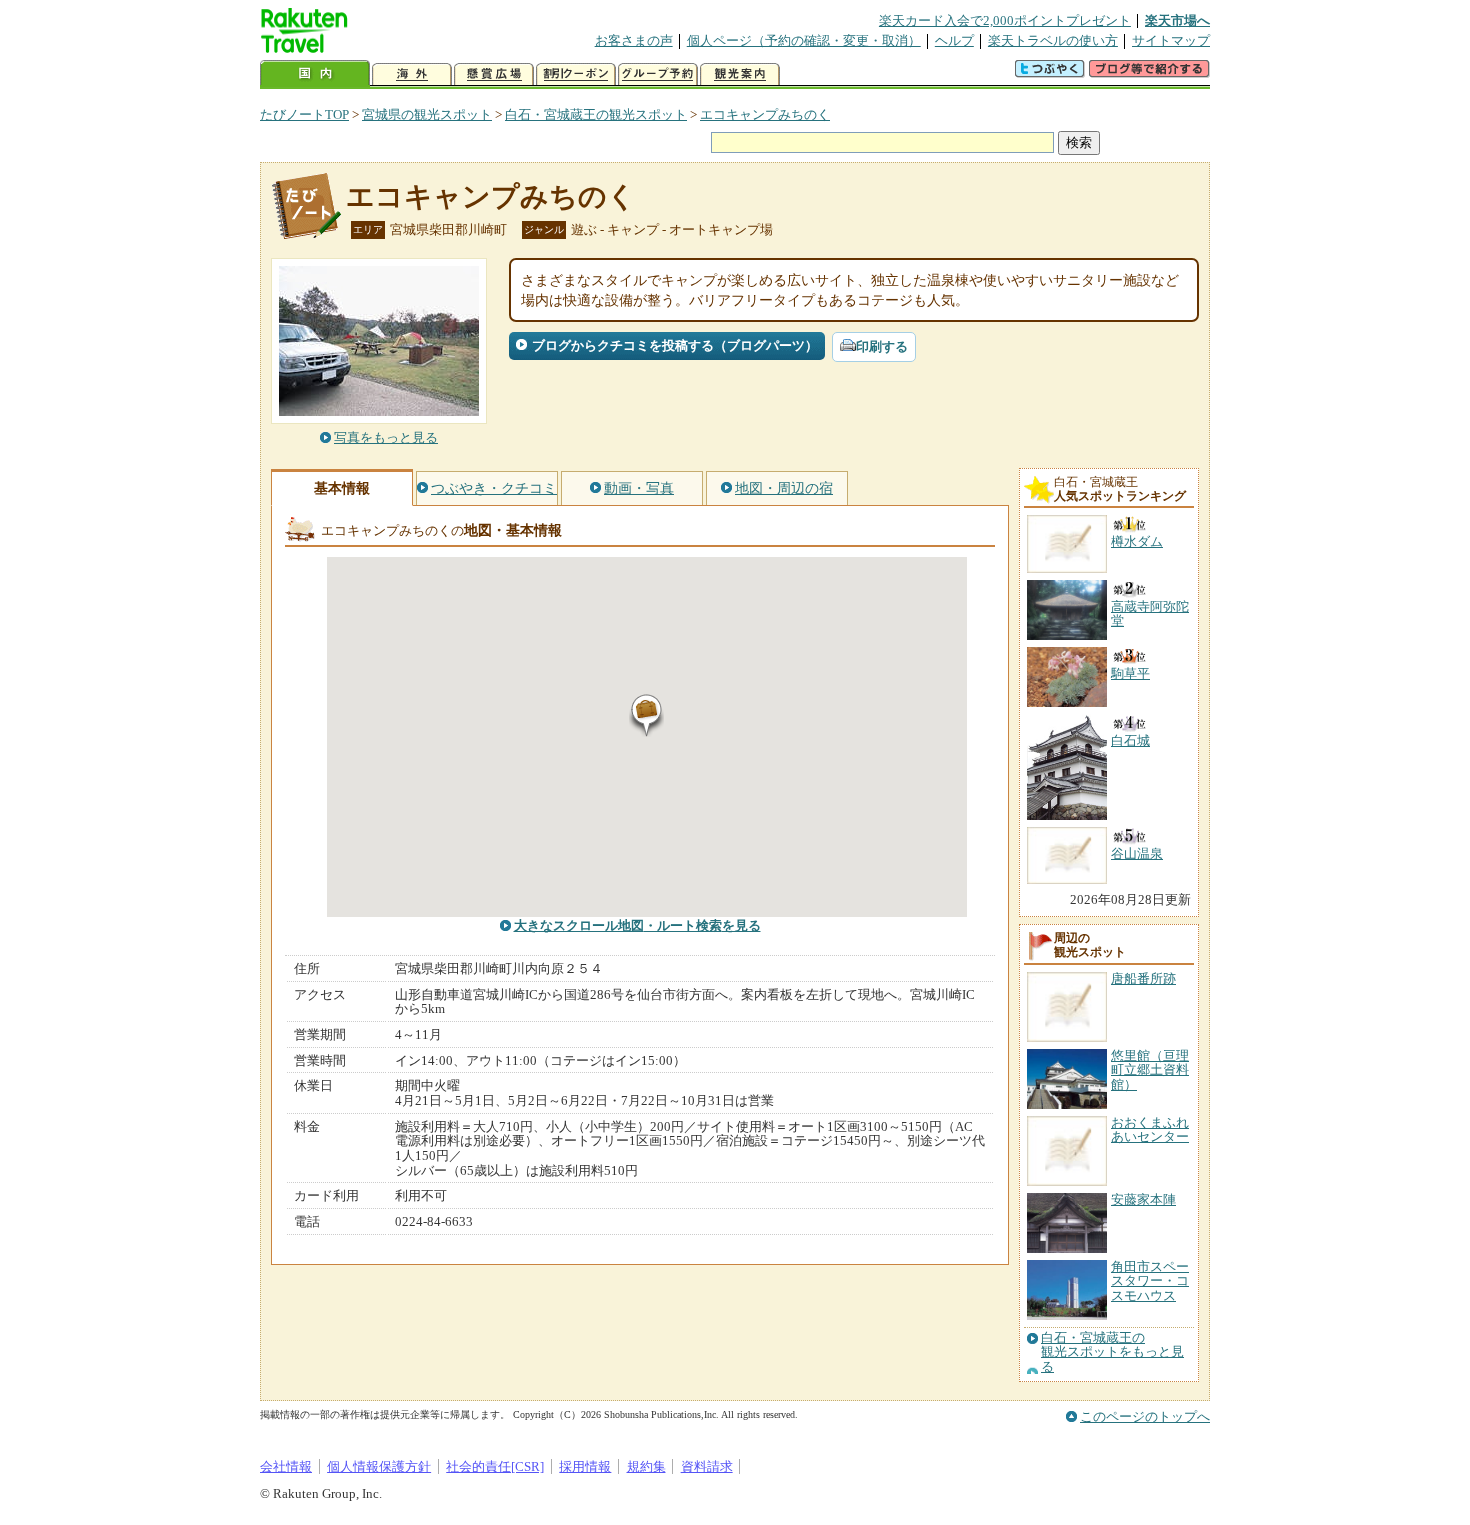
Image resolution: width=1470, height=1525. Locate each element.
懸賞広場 (494, 74)
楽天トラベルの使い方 (1053, 40)
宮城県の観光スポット (427, 114)
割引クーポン (576, 74)
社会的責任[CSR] (495, 1466)
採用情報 (585, 1466)
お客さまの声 (634, 40)
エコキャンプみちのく (765, 114)
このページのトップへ (1145, 1416)
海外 (412, 74)
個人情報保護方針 (379, 1466)
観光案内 (740, 74)
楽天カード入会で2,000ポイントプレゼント (1005, 20)
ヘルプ (954, 40)
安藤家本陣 (1143, 1199)
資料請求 (707, 1466)
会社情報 (286, 1466)
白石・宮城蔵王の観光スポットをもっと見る (1112, 1352)
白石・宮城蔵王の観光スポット (596, 114)
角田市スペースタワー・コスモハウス (1150, 1281)
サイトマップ (1171, 40)
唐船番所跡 (1143, 978)
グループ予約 (658, 74)
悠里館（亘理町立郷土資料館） (1150, 1070)
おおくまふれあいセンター (1150, 1129)
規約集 (646, 1466)
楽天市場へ (1177, 20)
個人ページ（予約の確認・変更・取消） (804, 40)
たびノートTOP (304, 114)
